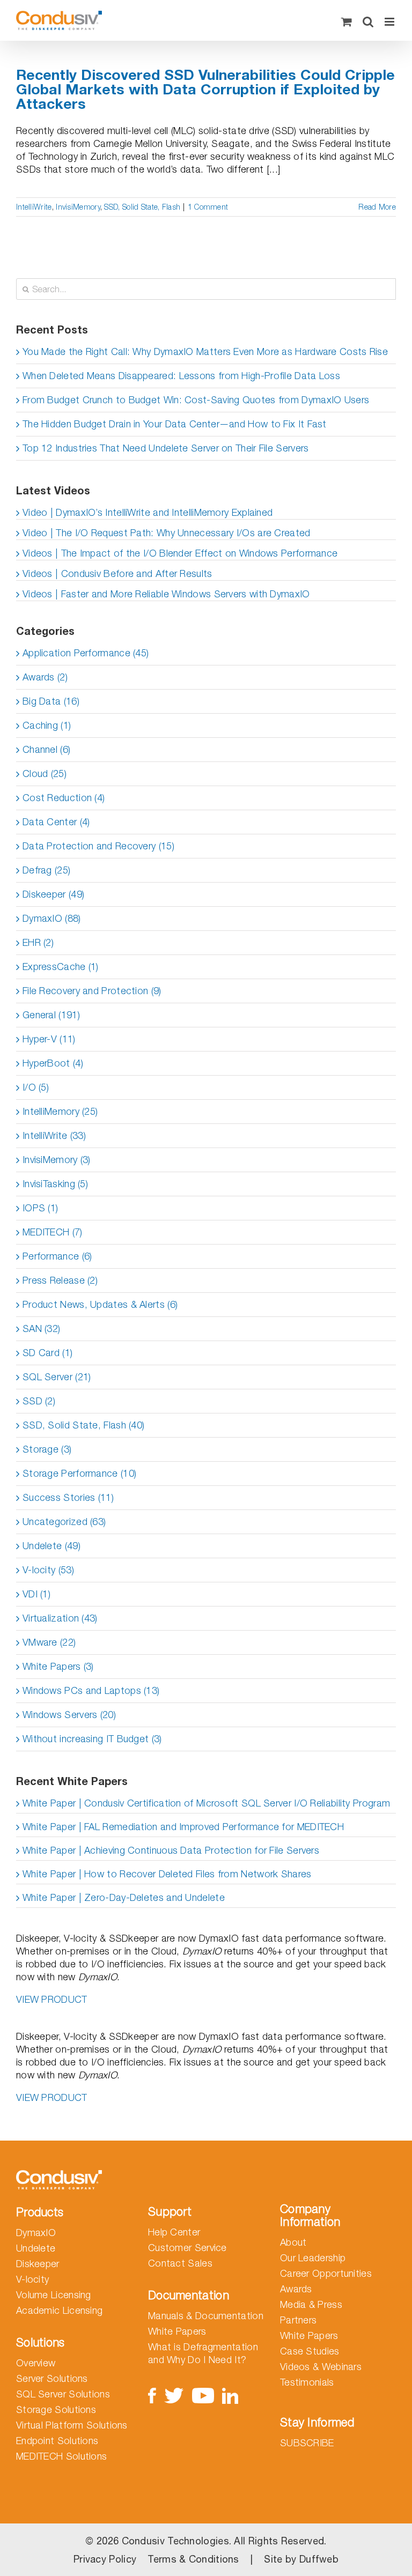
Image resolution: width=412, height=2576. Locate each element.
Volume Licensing (54, 2295)
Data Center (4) (56, 822)
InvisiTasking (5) (55, 1184)
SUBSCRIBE (307, 2443)
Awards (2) (45, 677)
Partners (298, 2320)
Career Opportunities (326, 2273)
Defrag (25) (46, 870)
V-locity (32, 2279)
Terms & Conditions (193, 2559)
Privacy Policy (105, 2559)
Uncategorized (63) (64, 1522)
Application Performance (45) (86, 653)
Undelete (36, 2248)
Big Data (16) (51, 701)
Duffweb (319, 2559)
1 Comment (208, 207)
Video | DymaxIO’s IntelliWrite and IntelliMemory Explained (148, 512)
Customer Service (187, 2248)
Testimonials (307, 2382)
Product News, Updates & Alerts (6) (100, 1304)
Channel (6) (46, 749)
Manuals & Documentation (206, 2316)
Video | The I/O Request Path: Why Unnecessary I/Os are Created (167, 533)
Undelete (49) (51, 1546)
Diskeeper (38, 2264)
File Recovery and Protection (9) (92, 991)
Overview (36, 2363)
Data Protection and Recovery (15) (98, 846)
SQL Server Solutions (63, 2394)
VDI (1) (36, 1594)
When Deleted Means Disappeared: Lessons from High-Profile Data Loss (181, 376)
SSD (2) (39, 1401)
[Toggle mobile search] (368, 22)
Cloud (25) (45, 773)
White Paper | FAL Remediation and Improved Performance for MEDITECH (183, 1827)
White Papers (177, 2331)
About (293, 2242)
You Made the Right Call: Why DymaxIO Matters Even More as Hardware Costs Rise (205, 351)
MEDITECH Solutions (61, 2456)
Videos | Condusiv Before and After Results (117, 573)
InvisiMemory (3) (57, 1160)
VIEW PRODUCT (52, 1999)
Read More (377, 207)
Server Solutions (52, 2378)
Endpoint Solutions (57, 2441)
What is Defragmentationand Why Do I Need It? (203, 2353)
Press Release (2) (60, 1280)
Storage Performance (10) (79, 1473)
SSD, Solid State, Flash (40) (83, 1425)
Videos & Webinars (321, 2367)
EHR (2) (38, 942)
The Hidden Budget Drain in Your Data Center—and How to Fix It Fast (175, 424)
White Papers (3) (58, 1666)
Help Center (174, 2232)
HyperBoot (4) (53, 1063)
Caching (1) (47, 725)
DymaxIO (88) (52, 918)
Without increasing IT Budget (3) (92, 1739)
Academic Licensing (59, 2310)
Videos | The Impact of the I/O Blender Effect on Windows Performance (180, 553)
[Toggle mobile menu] (390, 22)
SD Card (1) (47, 1353)
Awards (296, 2289)
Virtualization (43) (60, 1618)
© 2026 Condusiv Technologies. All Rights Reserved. (206, 2541)
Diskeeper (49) (53, 894)
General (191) (51, 1015)
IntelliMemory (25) (60, 1111)
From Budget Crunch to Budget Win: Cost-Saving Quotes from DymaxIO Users (196, 400)
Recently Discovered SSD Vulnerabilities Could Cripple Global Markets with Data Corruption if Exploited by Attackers (205, 89)
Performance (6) (57, 1256)
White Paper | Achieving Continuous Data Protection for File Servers (171, 1850)
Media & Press (311, 2304)
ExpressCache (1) (61, 967)
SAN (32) (41, 1328)
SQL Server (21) (57, 1377)
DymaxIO (36, 2233)
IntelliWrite (34, 207)
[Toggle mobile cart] (347, 22)
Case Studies (310, 2351)
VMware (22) (49, 1642)
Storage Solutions (56, 2410)
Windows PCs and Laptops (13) (91, 1690)
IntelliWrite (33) (54, 1135)
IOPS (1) (40, 1208)
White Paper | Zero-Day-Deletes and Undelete (124, 1897)
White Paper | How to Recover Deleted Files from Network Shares (167, 1874)
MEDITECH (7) (53, 1232)
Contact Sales (180, 2263)
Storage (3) (47, 1449)
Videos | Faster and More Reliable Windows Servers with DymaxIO (166, 594)
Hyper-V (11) (49, 1039)
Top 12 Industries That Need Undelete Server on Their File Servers (166, 448)
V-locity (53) (48, 1570)
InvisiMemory (78, 207)
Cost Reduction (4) (64, 798)
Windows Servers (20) (69, 1715)
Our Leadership (313, 2258)
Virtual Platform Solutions (72, 2425)
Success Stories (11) (68, 1497)
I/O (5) (36, 1087)
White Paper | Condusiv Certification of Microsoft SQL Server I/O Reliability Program (206, 1803)
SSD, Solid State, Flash (142, 207)
